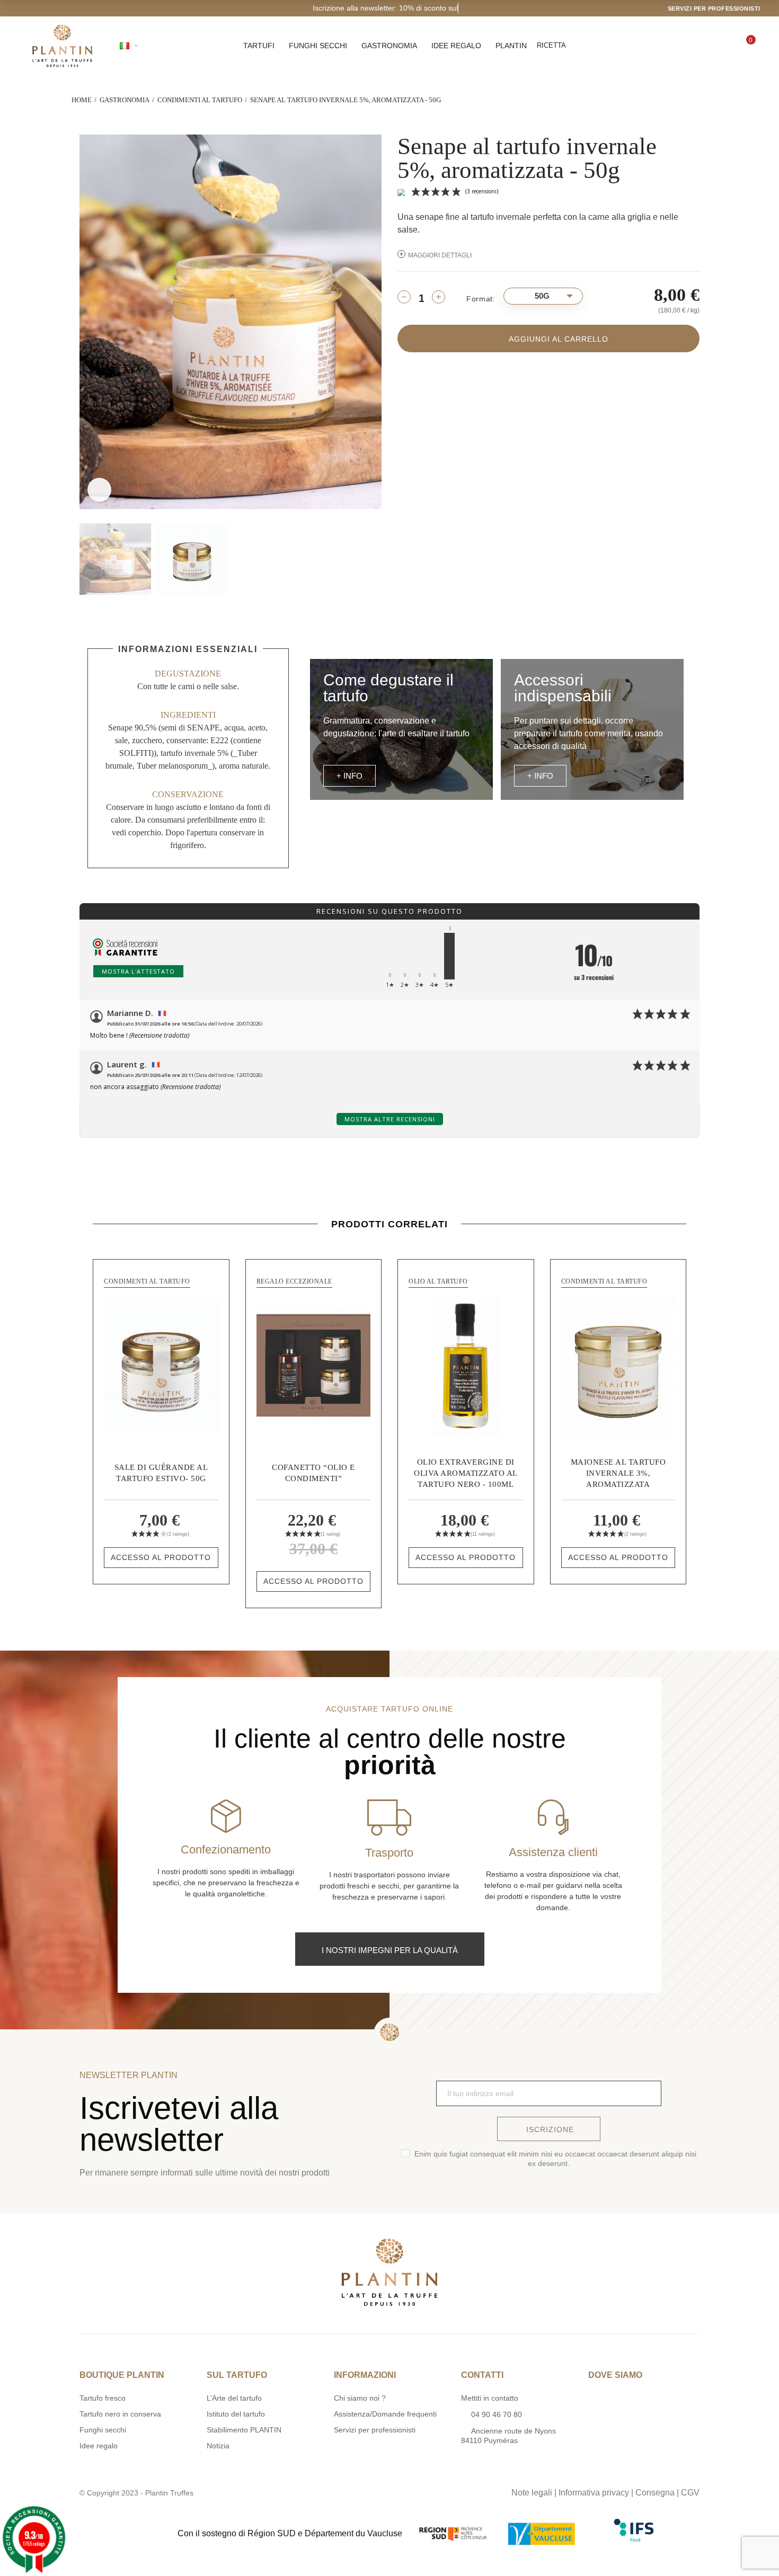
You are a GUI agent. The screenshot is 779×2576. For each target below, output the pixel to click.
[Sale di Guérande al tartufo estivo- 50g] (161, 1365)
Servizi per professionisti (714, 8)
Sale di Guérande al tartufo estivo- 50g (161, 1473)
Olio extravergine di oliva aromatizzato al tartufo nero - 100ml (466, 1473)
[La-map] (357, 2490)
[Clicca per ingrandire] (99, 490)
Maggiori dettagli (440, 255)
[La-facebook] (400, 2490)
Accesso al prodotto (161, 1557)
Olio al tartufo (438, 1281)
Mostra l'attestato (138, 971)
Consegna (655, 2493)
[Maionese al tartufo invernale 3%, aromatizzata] (618, 1365)
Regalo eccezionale (294, 1281)
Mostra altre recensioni (390, 1119)
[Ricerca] (673, 46)
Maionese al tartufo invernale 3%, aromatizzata (618, 1473)
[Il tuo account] (709, 46)
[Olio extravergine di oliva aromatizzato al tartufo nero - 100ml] (466, 1365)
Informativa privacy (594, 2493)
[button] (349, 776)
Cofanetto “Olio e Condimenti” (313, 1473)
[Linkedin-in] (422, 2490)
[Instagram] (378, 2490)
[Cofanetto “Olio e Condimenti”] (314, 1365)
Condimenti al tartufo (147, 1281)
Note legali (532, 2493)
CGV (690, 2493)
